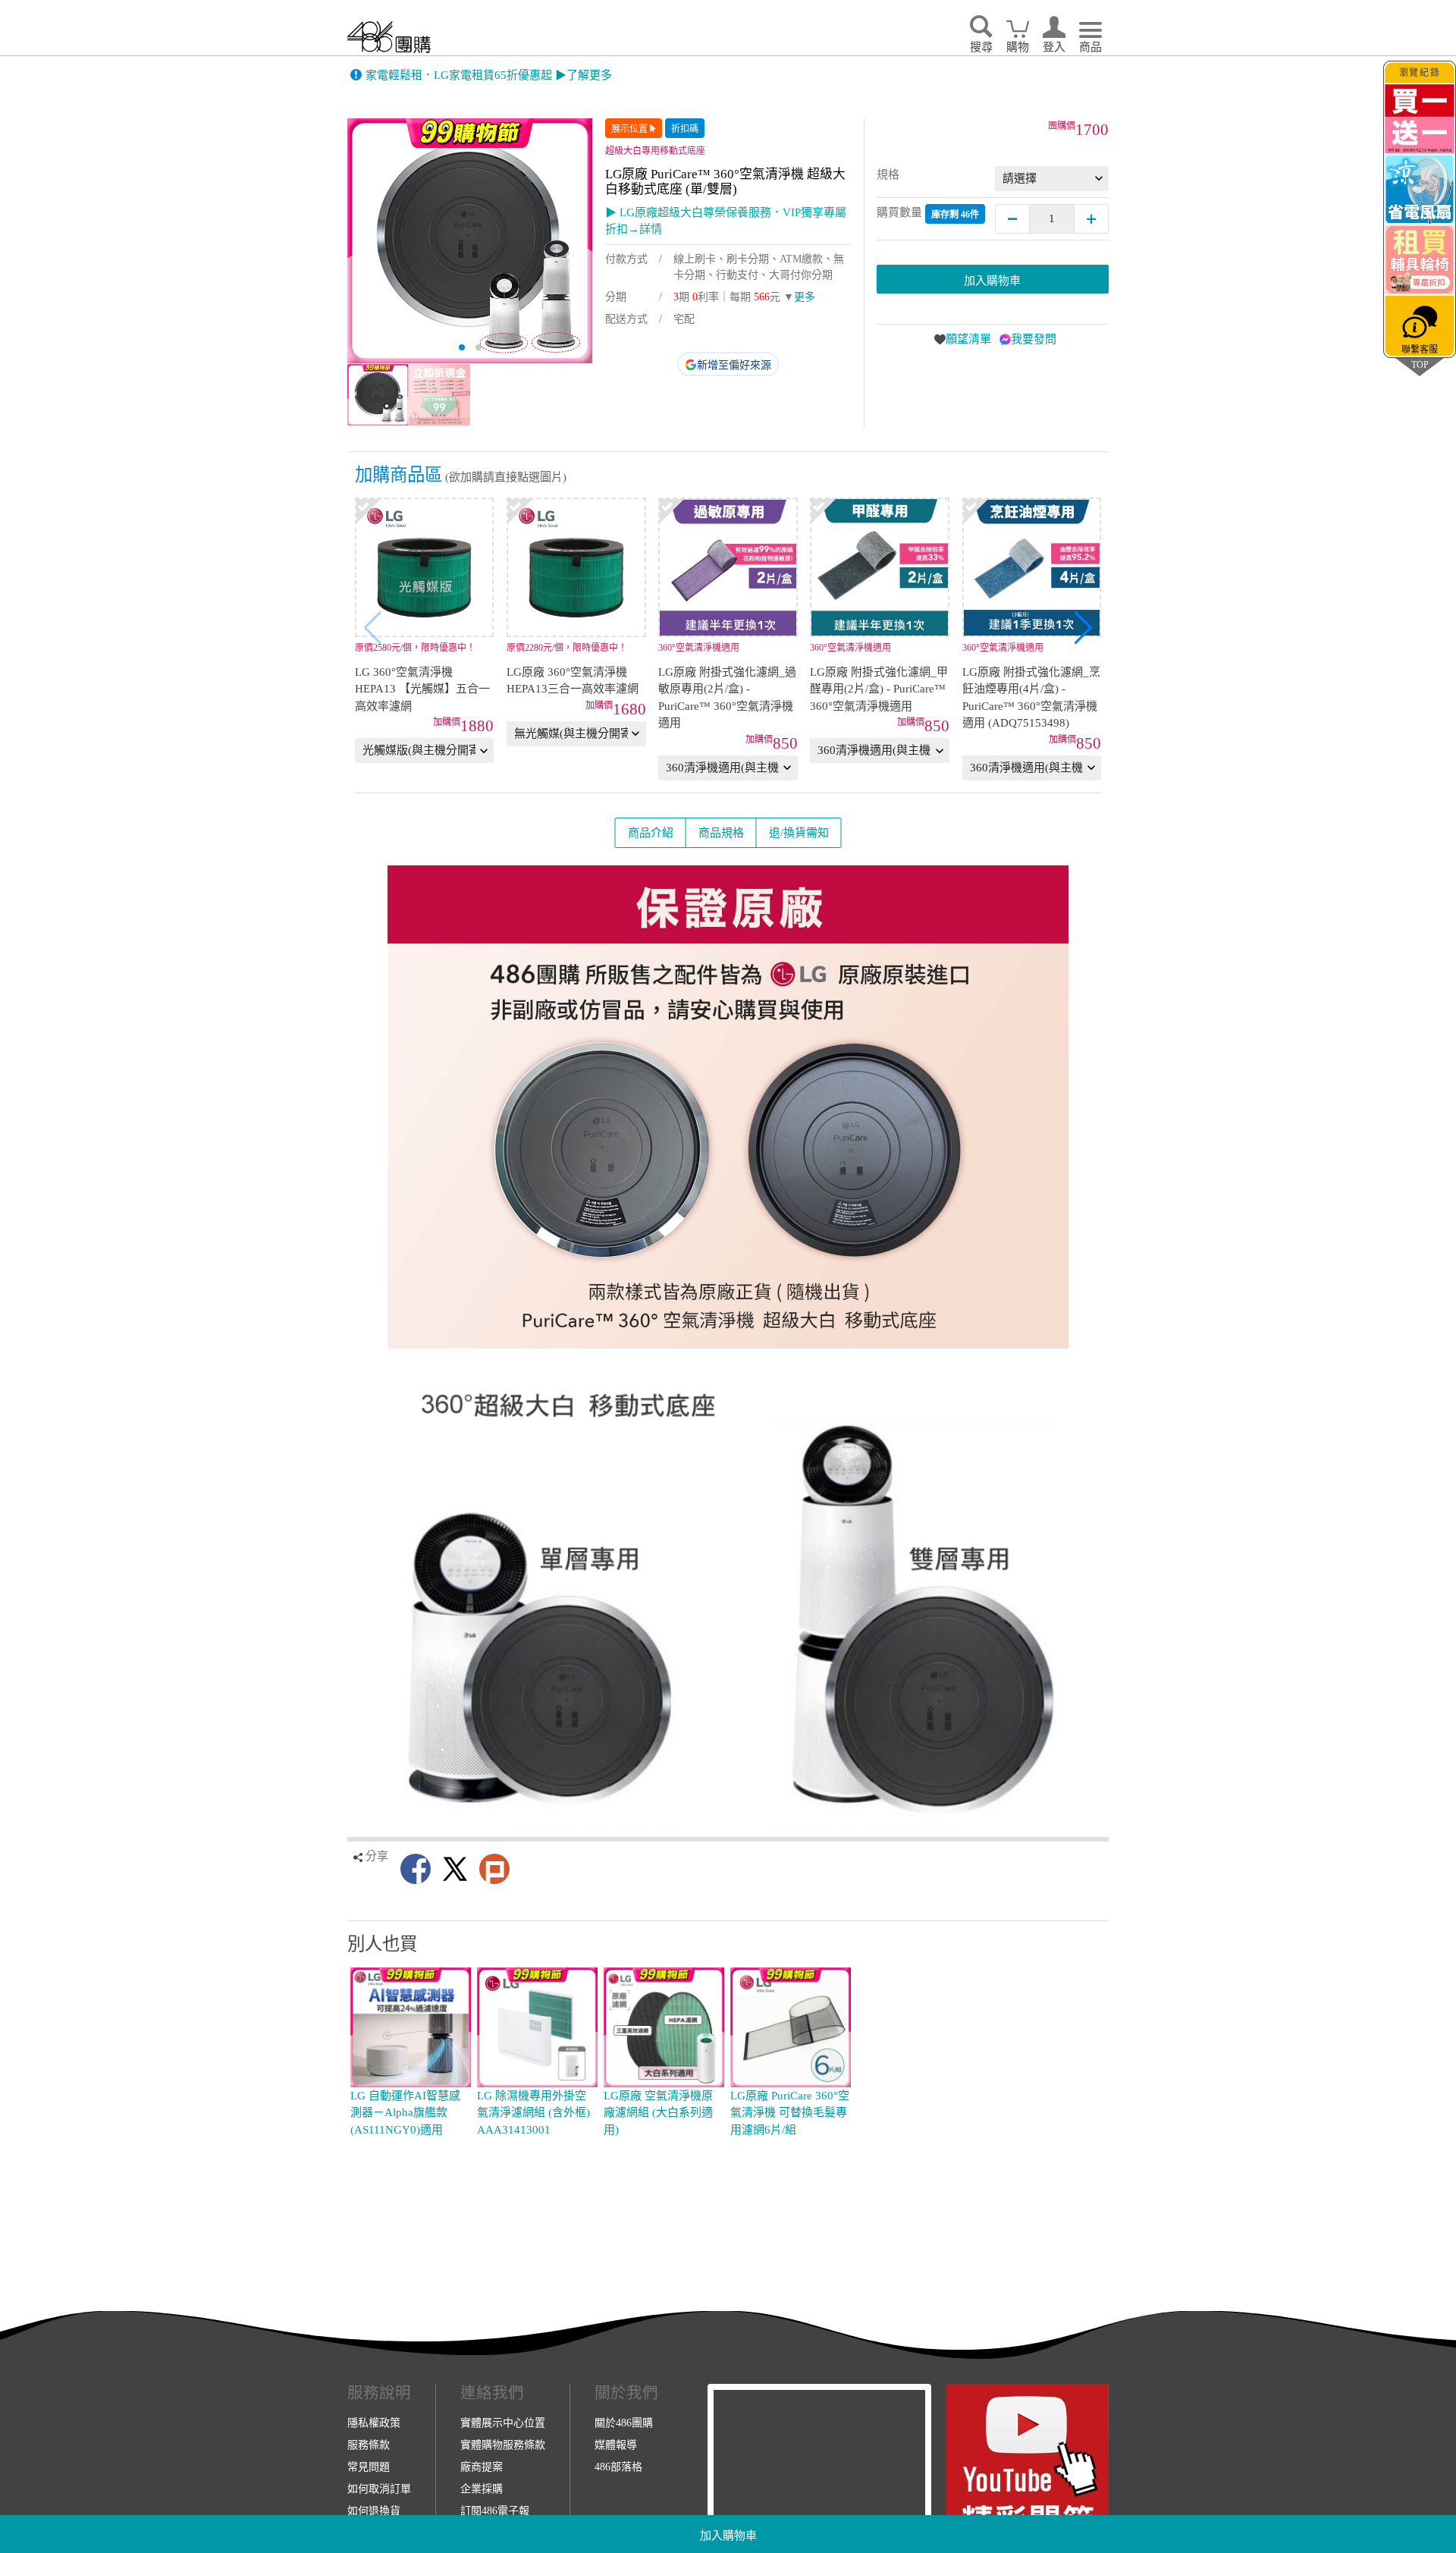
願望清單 (968, 339)
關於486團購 (624, 2423)
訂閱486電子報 (495, 2511)
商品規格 (721, 833)
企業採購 (482, 2489)
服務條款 (369, 2445)
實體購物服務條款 (503, 2445)
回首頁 (389, 37)
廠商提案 (482, 2467)
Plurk (494, 1869)
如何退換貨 (374, 2511)
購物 (1018, 47)
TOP (1420, 364)
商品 (1090, 47)
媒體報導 (616, 2445)
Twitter (455, 1869)
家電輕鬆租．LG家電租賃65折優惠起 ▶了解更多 (489, 75)
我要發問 (1034, 339)
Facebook (416, 1869)
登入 (1054, 47)
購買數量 (928, 213)
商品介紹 (651, 833)
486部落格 (618, 2467)
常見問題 (369, 2467)
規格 (888, 174)
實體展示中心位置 (503, 2423)
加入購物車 (728, 2536)
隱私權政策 (374, 2423)
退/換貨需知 (799, 833)
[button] (1083, 628)
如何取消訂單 (379, 2489)
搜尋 (981, 47)
